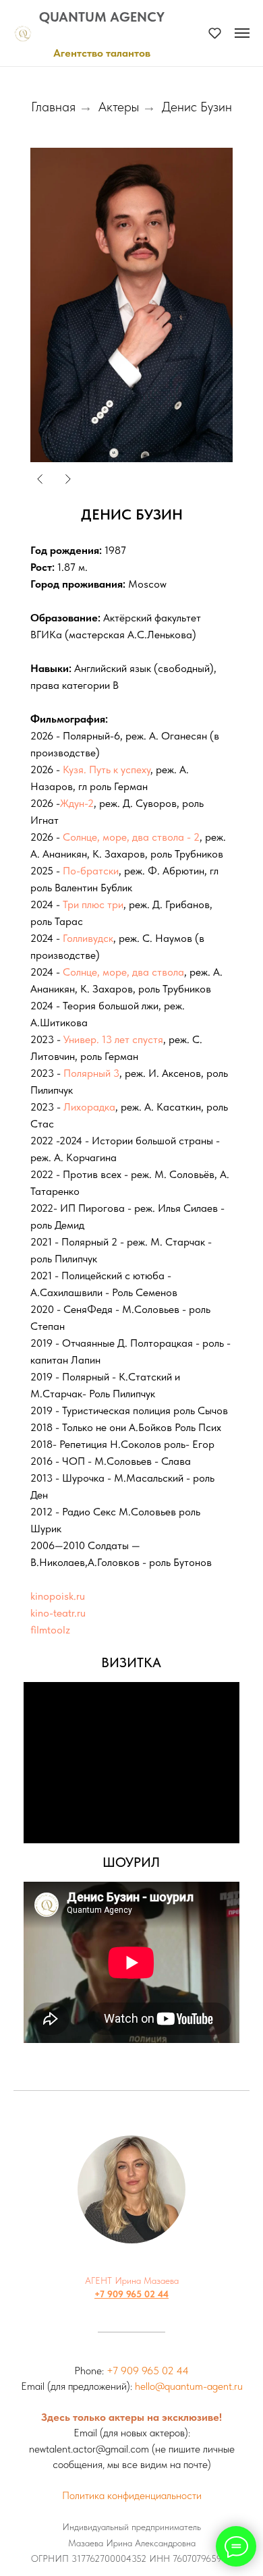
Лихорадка (89, 1107)
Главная (53, 107)
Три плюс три (93, 904)
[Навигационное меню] (242, 33)
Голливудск (88, 938)
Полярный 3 (91, 1073)
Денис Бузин (197, 107)
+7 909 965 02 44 (131, 2294)
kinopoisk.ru (58, 1596)
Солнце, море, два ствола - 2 (131, 837)
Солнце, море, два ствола (123, 972)
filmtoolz (50, 1630)
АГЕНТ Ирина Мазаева (132, 2280)
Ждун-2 (77, 803)
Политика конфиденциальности (132, 2495)
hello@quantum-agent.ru (189, 2386)
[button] (215, 33)
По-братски (91, 871)
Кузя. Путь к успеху (107, 769)
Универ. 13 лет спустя (113, 1039)
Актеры (119, 107)
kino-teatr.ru (58, 1613)
